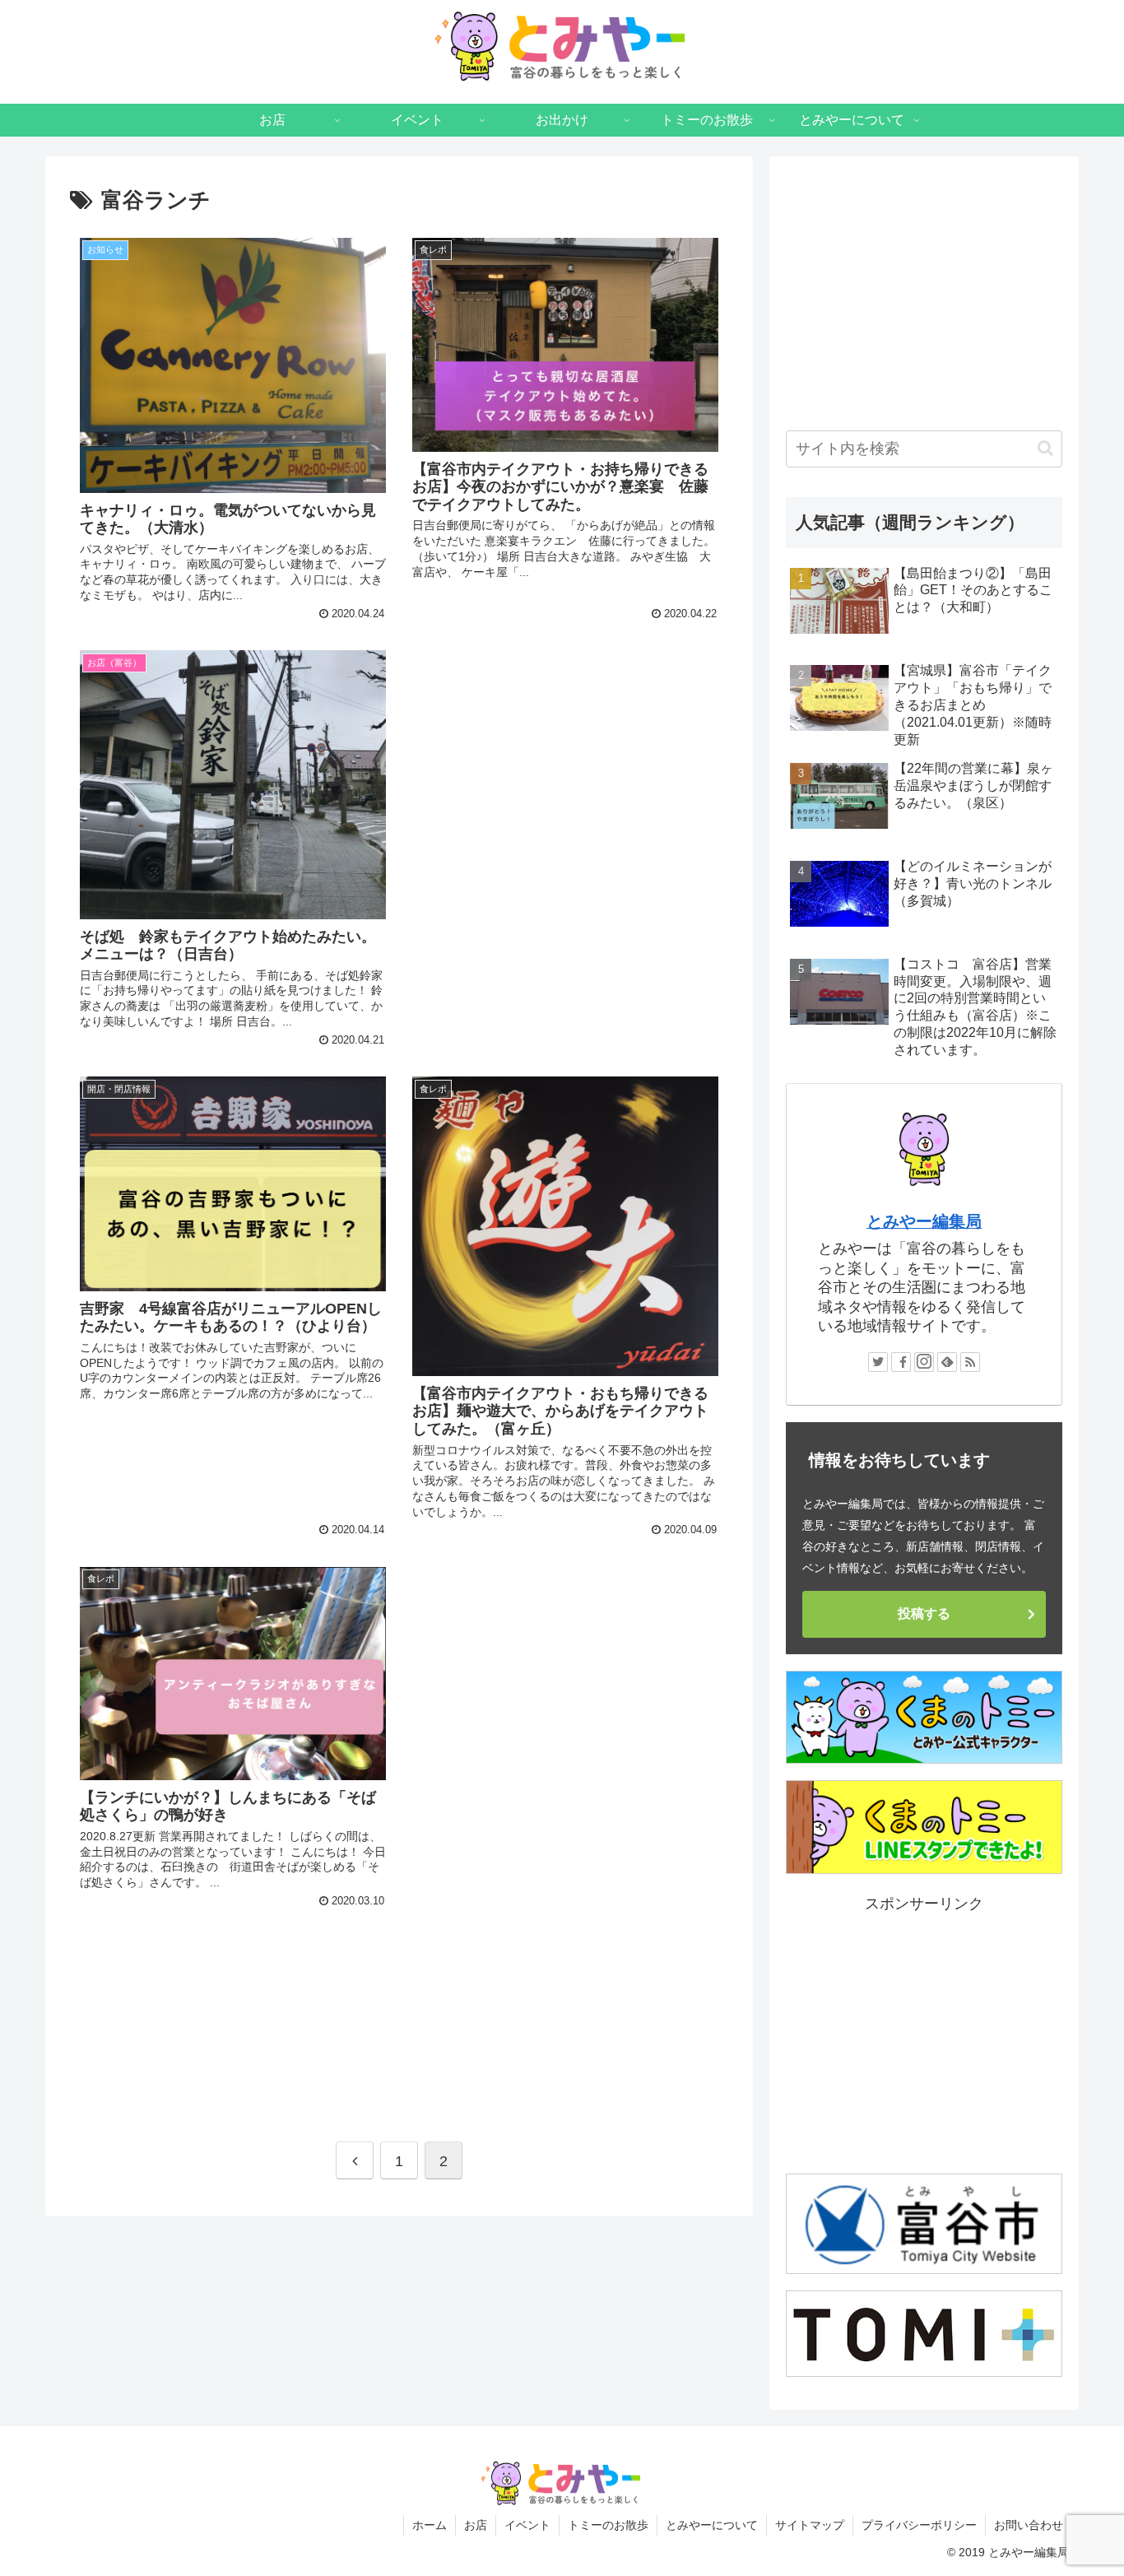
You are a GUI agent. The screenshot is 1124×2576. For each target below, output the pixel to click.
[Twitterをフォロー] (878, 1362)
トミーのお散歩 (608, 2525)
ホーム (430, 2525)
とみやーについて (712, 2525)
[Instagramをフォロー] (924, 1362)
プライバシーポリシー (919, 2525)
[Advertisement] (565, 759)
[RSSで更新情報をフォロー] (970, 1362)
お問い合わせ (1029, 2525)
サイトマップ (810, 2525)
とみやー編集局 (924, 1221)
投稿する (924, 1613)
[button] (1045, 448)
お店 (476, 2525)
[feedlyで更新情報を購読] (947, 1362)
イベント (527, 2525)
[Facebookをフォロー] (901, 1362)
